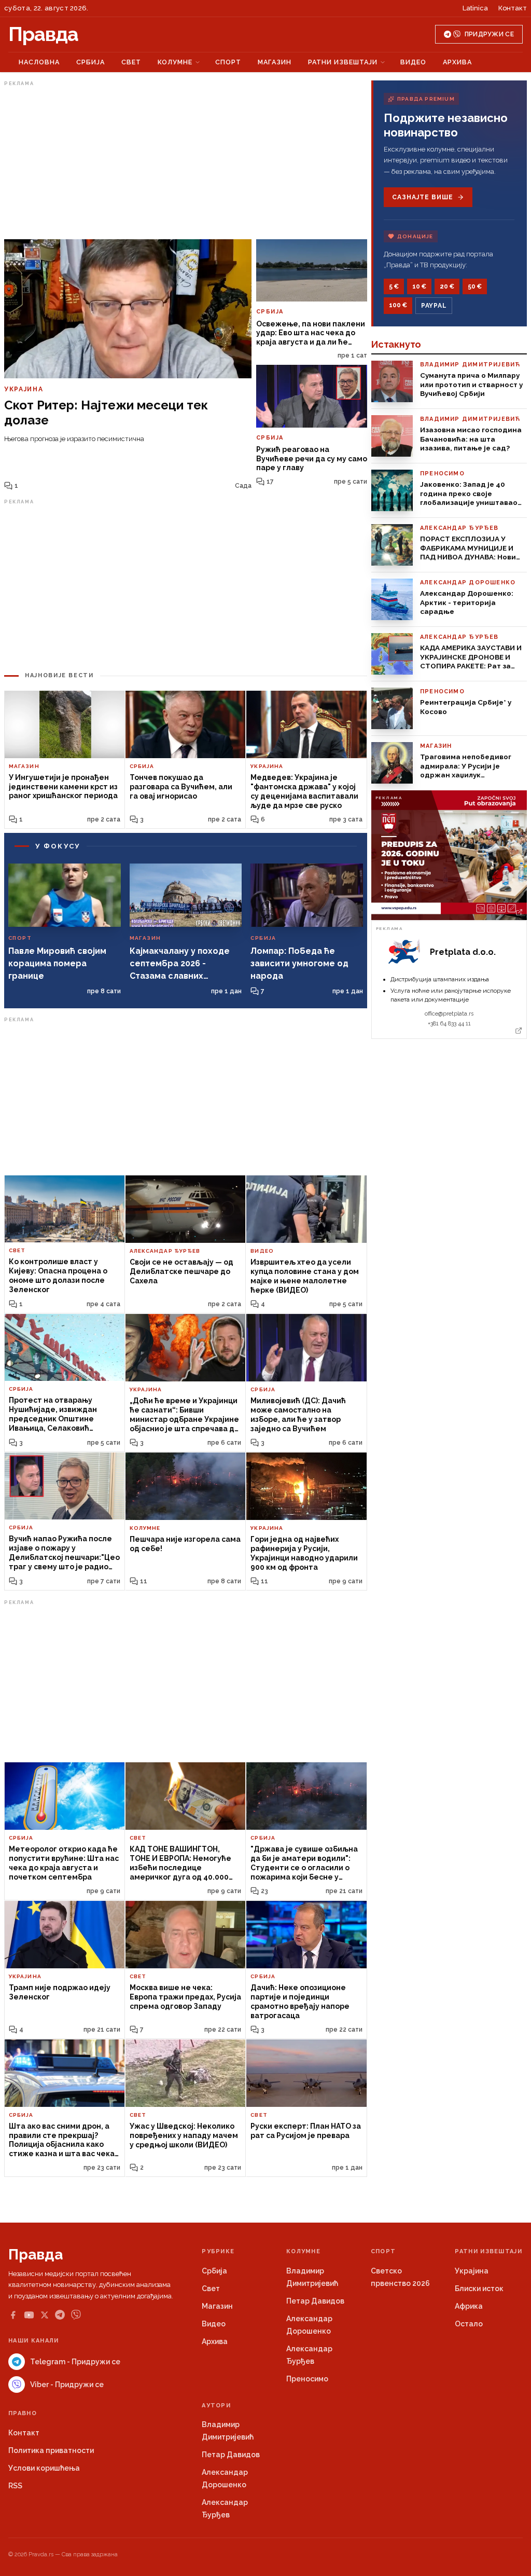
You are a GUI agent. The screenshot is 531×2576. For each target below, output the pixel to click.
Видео (413, 62)
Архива (457, 62)
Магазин (275, 62)
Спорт (228, 62)
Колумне (175, 62)
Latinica (475, 8)
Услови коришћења (44, 2468)
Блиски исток (479, 2289)
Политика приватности (51, 2450)
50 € (475, 286)
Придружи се (489, 34)
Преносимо (307, 2379)
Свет (131, 62)
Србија (90, 62)
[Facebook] (13, 2315)
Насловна (39, 62)
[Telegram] (60, 2315)
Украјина (472, 2271)
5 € (394, 286)
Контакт (513, 8)
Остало (469, 2324)
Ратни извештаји (343, 62)
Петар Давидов (315, 2301)
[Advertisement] (186, 162)
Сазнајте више (422, 197)
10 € (419, 286)
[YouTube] (29, 2315)
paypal (434, 306)
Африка (469, 2306)
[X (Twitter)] (45, 2315)
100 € (398, 305)
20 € (447, 286)
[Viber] (76, 2315)
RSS (15, 2486)
